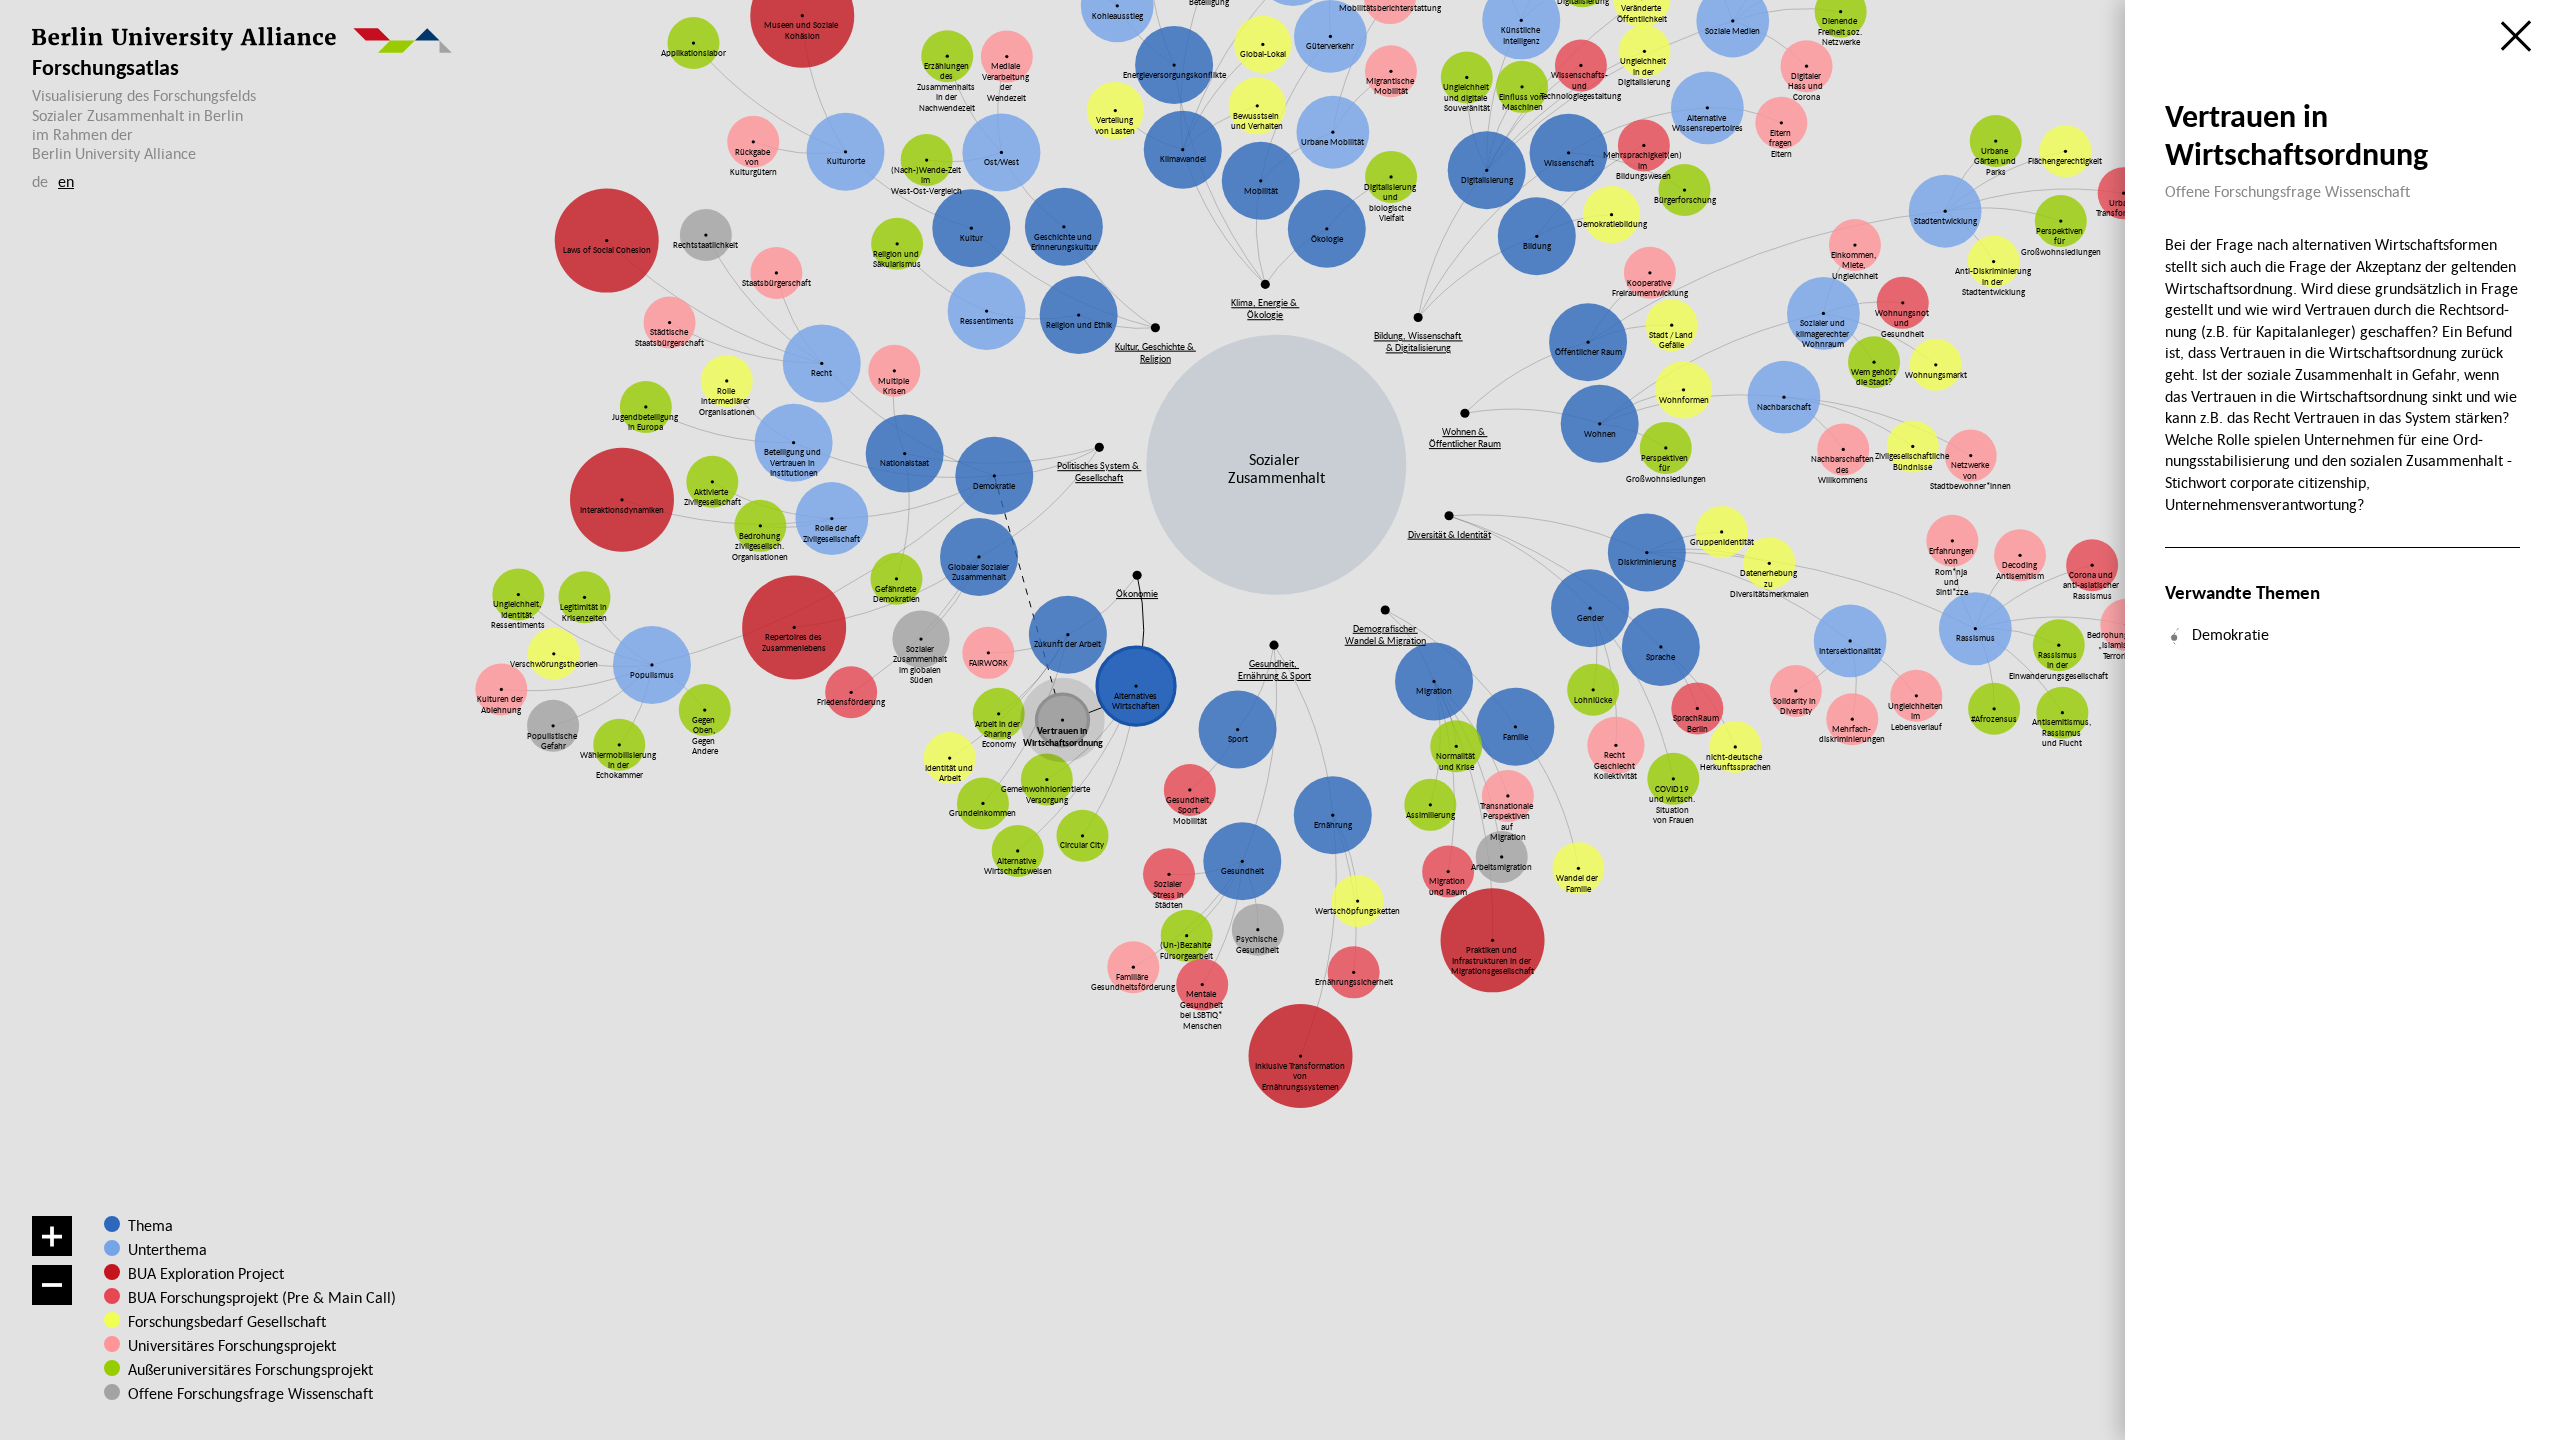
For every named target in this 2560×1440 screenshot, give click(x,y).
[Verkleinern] (52, 1285)
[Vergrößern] (52, 1236)
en (66, 181)
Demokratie (2230, 634)
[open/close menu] (2516, 36)
